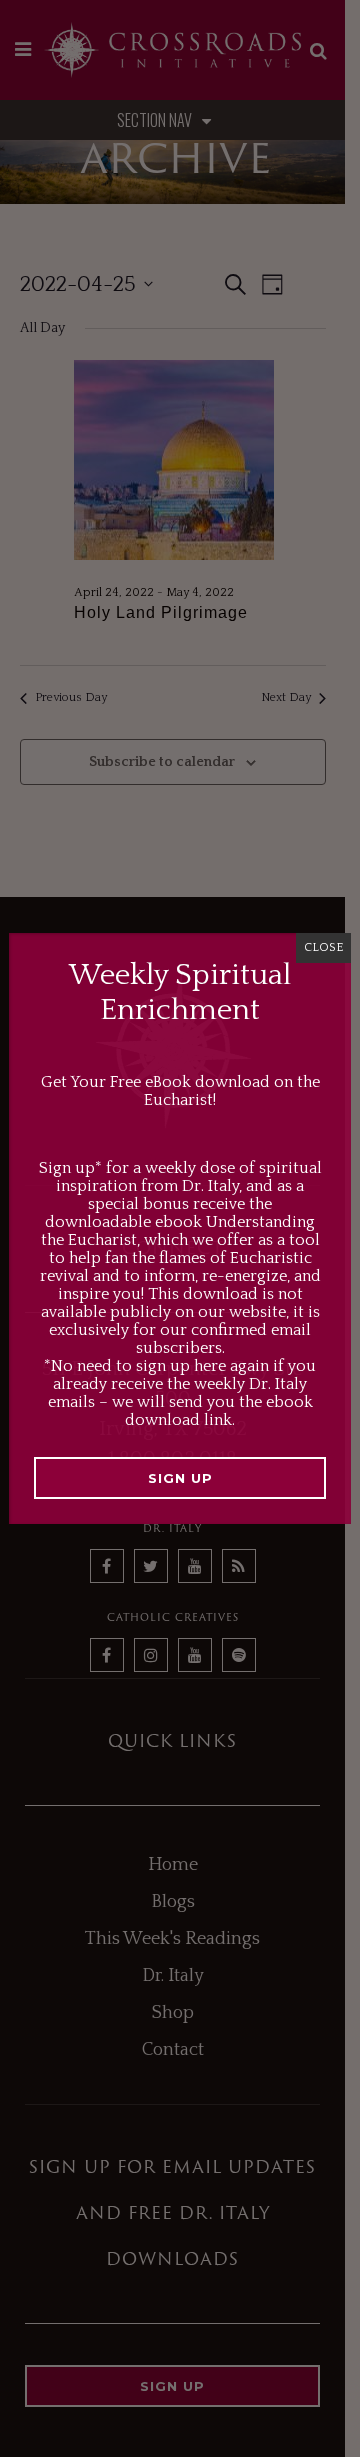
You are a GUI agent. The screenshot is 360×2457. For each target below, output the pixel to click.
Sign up (180, 1478)
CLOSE (323, 947)
